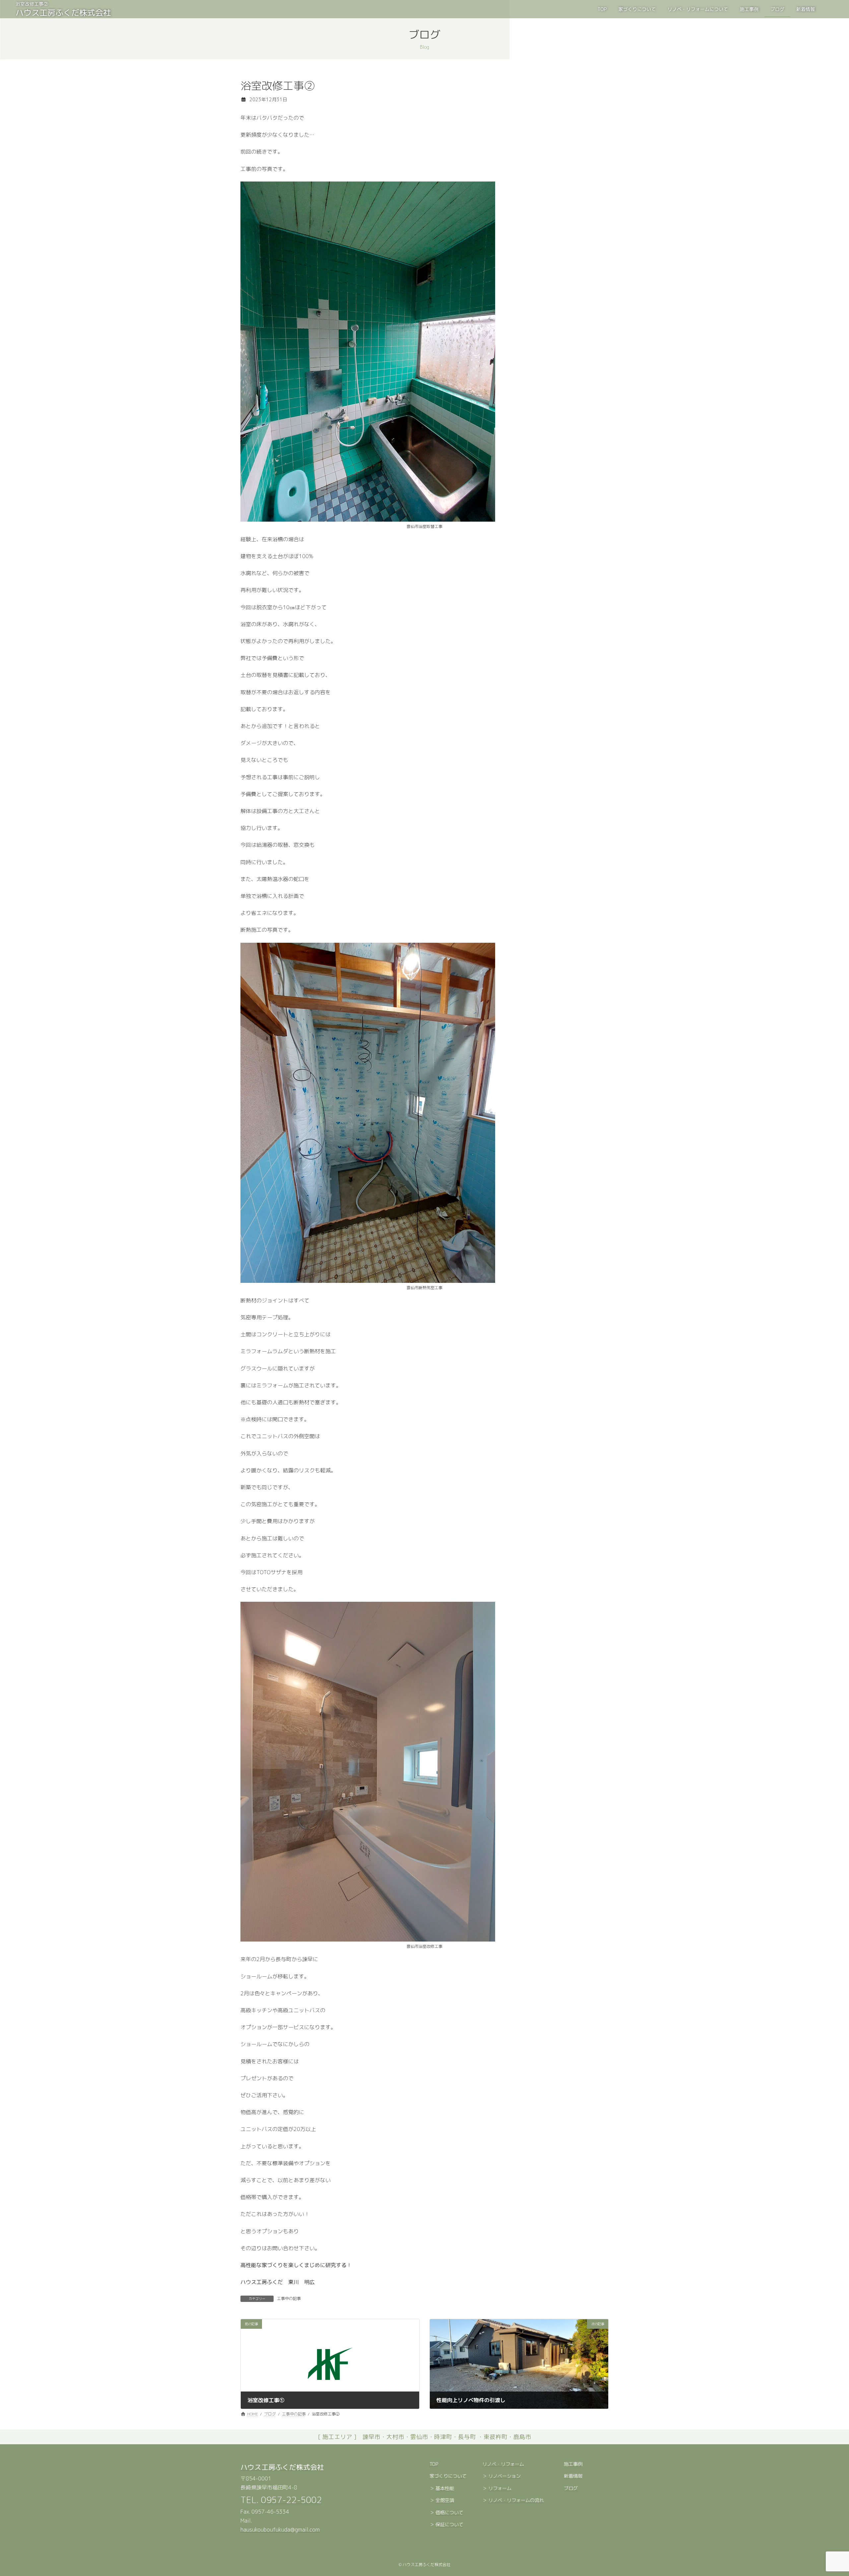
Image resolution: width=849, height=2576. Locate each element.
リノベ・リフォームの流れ (516, 2500)
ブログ (571, 2488)
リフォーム (500, 2488)
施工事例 (573, 2464)
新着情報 (573, 2476)
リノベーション (504, 2476)
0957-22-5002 (292, 2500)
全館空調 (445, 2500)
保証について (449, 2525)
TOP (434, 2464)
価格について (449, 2513)
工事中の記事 (289, 2298)
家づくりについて (448, 2476)
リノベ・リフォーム (503, 2464)
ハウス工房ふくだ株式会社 (282, 2467)
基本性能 (445, 2488)
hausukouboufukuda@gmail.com (280, 2530)
